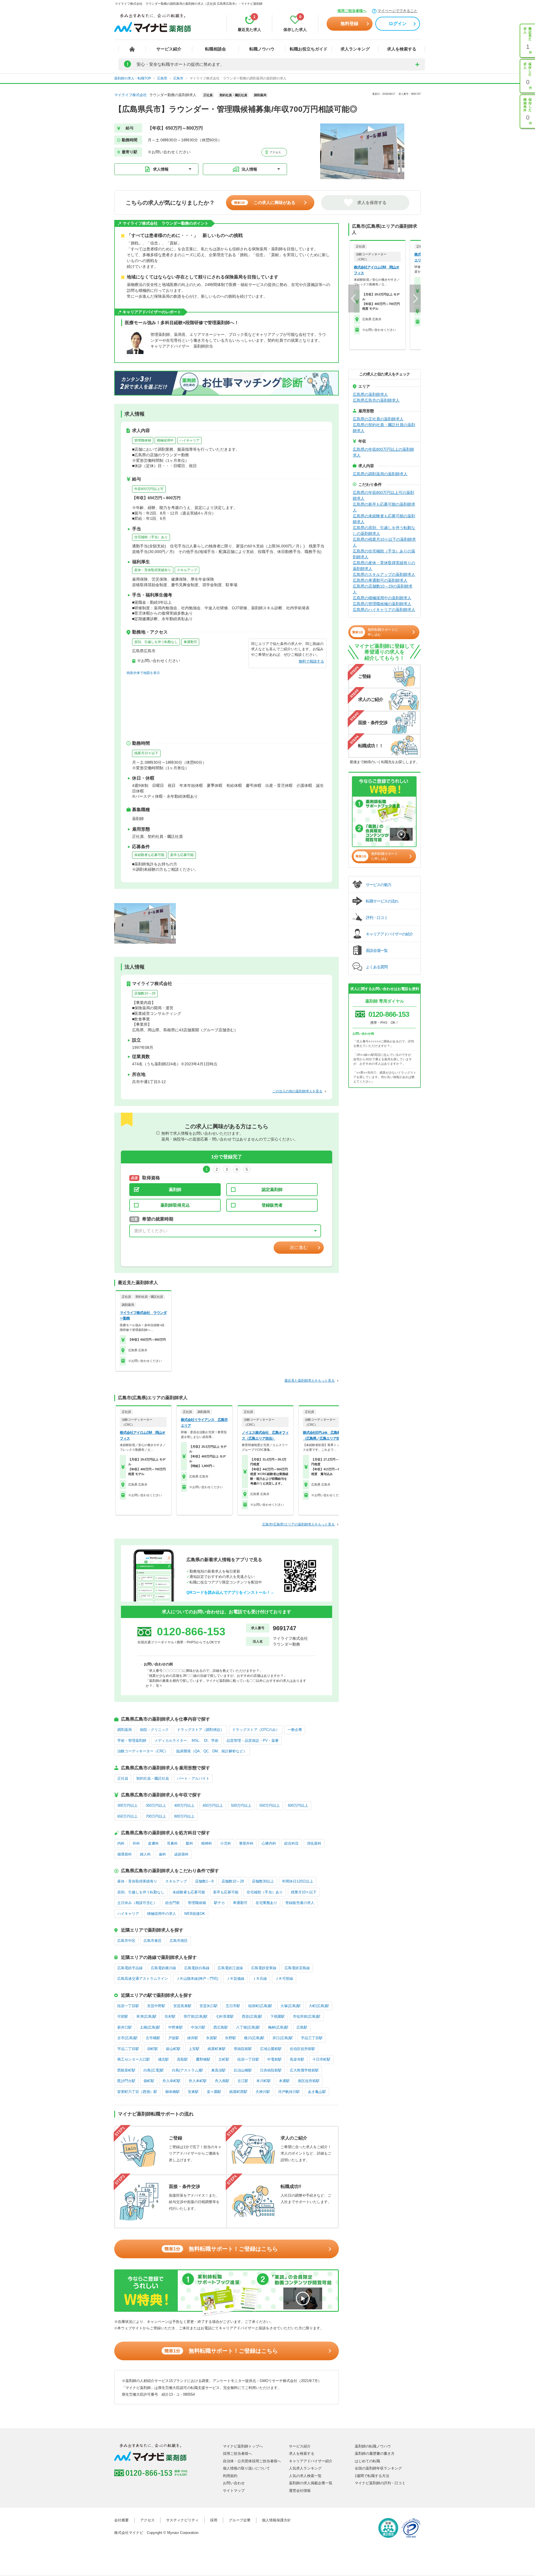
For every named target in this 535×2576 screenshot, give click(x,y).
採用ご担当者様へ (352, 11)
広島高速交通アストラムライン (143, 1979)
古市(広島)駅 (127, 2038)
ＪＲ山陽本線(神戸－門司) (197, 1979)
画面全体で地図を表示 (143, 673)
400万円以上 (184, 1805)
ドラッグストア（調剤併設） (200, 1730)
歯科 (162, 1854)
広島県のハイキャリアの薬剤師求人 (384, 610)
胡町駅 (153, 2049)
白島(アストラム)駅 (188, 2070)
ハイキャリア (189, 440)
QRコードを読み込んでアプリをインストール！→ (230, 1592)
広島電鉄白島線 (197, 1968)
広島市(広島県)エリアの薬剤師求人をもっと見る (298, 1524)
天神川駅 (263, 2092)
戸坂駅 (174, 2038)
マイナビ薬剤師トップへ (243, 2446)
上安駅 (194, 2049)
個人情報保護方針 (276, 2520)
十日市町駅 (321, 2059)
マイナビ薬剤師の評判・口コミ (380, 2483)
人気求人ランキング (305, 2468)
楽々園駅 (214, 2092)
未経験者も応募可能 (149, 855)
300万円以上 (127, 1805)
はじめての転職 (367, 2461)
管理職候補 (143, 440)
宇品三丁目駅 (312, 2038)
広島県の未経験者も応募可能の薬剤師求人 (384, 519)
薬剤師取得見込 (175, 1205)
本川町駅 (264, 2081)
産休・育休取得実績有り (153, 570)
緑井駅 (193, 2038)
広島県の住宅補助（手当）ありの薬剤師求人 (384, 554)
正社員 (123, 1778)
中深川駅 (198, 2027)
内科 (121, 1843)
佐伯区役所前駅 (302, 2049)
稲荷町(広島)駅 (260, 2006)
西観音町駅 (126, 2070)
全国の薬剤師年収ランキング (378, 2468)
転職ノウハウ (262, 49)
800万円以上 (184, 1816)
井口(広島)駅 (283, 2038)
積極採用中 (165, 440)
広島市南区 (179, 1941)
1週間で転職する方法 (372, 2476)
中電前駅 (274, 2059)
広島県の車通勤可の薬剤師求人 (380, 580)
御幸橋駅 (172, 2092)
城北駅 (163, 2059)
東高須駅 (218, 2070)
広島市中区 (126, 1941)
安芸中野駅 (156, 2006)
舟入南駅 (222, 2081)
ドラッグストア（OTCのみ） (256, 1730)
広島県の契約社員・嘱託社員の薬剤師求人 (384, 428)
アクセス (275, 152)
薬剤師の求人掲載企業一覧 (311, 2483)
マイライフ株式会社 (131, 95)
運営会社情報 (300, 2491)
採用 (214, 2520)
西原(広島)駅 (252, 2016)
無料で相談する (311, 661)
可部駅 (123, 2016)
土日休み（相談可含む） (137, 1903)
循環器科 (125, 1854)
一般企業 (295, 1730)
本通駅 (284, 2081)
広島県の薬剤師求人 (370, 394)
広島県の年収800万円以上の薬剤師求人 (383, 452)
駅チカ (219, 1903)
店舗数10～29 (145, 993)
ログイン (398, 24)
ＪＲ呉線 (260, 1979)
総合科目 (291, 1843)
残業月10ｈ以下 (146, 753)
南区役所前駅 (309, 2081)
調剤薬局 (125, 1730)
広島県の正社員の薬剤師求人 (378, 419)
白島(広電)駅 (154, 2070)
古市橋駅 (153, 2038)
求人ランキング (355, 49)
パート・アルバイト (193, 1778)
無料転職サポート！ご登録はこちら (221, 2249)
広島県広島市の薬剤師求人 (376, 400)
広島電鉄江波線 (230, 1968)
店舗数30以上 (263, 1881)
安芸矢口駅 (209, 2006)
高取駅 (182, 2059)
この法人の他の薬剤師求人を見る (297, 1091)
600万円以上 (298, 1805)
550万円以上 (270, 1805)
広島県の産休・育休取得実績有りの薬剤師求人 (384, 566)
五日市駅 (233, 2006)
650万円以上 (127, 1816)
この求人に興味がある (265, 202)
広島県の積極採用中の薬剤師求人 (382, 598)
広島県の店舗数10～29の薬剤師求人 (383, 589)
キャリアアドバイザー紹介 (311, 2461)
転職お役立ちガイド (309, 49)
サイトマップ (234, 2491)
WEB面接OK (195, 1914)
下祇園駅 (278, 2016)
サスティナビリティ (182, 2520)
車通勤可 (190, 642)
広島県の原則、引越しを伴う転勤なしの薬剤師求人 (384, 531)
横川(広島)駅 (254, 2038)
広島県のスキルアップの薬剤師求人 (384, 574)
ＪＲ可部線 (284, 1979)
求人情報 (161, 169)
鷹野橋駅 (203, 2059)
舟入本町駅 (198, 2081)
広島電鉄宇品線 (130, 1968)
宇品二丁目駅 (128, 2049)
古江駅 (243, 2081)
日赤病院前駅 (271, 2070)
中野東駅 (176, 2027)
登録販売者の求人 (300, 1903)
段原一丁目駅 (128, 2006)
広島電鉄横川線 (163, 1968)
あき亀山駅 (317, 2092)
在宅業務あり (266, 1903)
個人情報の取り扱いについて (246, 2468)
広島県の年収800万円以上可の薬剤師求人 (383, 495)
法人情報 (249, 169)
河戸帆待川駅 (289, 2092)
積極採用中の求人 (162, 1914)
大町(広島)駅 (319, 2006)
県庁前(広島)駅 (196, 2016)
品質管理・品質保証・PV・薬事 (253, 1741)
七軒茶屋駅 (225, 2016)
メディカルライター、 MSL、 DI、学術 (186, 1741)
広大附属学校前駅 (304, 2070)
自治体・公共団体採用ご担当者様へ (252, 2461)
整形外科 (246, 1843)
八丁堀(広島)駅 (248, 2027)
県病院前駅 (243, 2049)
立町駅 (224, 2059)
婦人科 (145, 1854)
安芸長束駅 (182, 2006)
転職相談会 (216, 49)
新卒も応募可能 (182, 855)
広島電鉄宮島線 (297, 1968)
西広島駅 (221, 2027)
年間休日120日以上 (298, 1881)
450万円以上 (213, 1805)
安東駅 (193, 2092)
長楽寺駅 (297, 2059)
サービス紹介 (169, 49)
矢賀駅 (212, 2038)
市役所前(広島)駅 (307, 2016)
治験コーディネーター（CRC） (143, 1751)
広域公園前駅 (271, 2049)
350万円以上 (156, 1805)
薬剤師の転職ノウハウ (373, 2446)
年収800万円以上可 (149, 489)
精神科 (207, 1843)
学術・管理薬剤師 (132, 1741)
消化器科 (314, 1843)
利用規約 (230, 2476)
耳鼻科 (172, 1843)
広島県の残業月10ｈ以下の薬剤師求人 (384, 542)
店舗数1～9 (204, 1881)
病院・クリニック (154, 1730)
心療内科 (269, 1843)
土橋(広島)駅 (150, 2027)
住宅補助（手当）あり (151, 537)
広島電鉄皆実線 (264, 1968)
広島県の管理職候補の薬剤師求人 (382, 604)
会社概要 (121, 2520)
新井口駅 (125, 2027)
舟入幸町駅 (172, 2081)
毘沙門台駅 (126, 2081)
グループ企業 (240, 2520)
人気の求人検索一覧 (305, 2476)
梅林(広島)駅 (278, 2027)
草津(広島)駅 (146, 2016)
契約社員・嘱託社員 (153, 1778)
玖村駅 (170, 2016)
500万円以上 (241, 1805)
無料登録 (349, 24)
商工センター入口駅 (134, 2059)
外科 (136, 1843)
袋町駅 (149, 2081)
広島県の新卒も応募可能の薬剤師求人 (384, 507)
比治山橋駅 (243, 2070)
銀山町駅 (173, 2049)
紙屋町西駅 (238, 2092)
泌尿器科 (181, 1854)
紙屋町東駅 (217, 2049)
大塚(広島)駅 (290, 2006)
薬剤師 (175, 1189)
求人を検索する (402, 49)
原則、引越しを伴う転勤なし (156, 642)
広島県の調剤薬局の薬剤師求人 (380, 474)
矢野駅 (231, 2038)
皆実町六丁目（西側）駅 (137, 2092)
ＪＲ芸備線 (235, 1979)
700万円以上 (156, 1816)
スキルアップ (187, 570)
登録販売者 (272, 1205)
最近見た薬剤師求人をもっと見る (310, 1381)
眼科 (189, 1843)
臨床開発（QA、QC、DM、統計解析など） (212, 1751)
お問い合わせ (234, 2483)
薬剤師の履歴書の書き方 (375, 2453)
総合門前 (172, 1903)
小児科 (226, 1843)
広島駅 (302, 2027)
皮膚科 (153, 1843)
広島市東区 (153, 1941)
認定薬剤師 (272, 1189)
